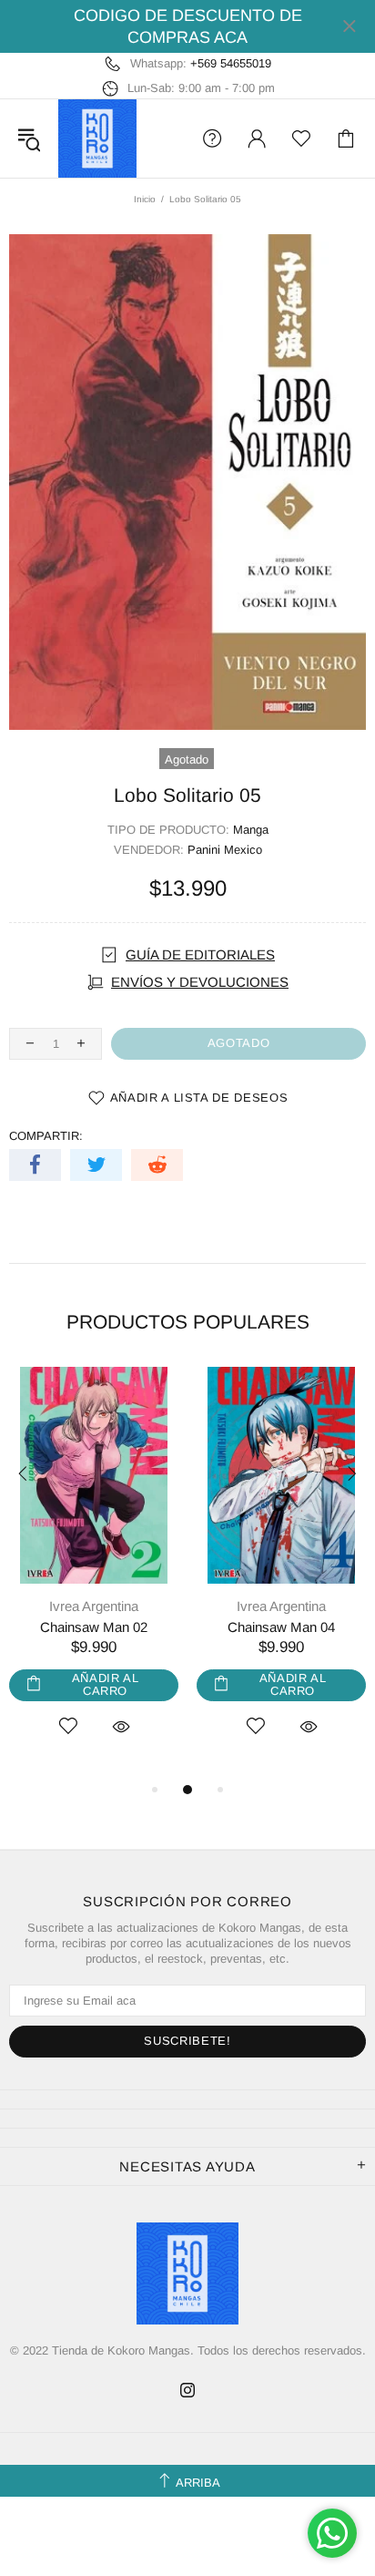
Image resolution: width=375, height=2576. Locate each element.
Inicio (145, 199)
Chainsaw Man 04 (281, 1627)
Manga (251, 830)
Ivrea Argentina (94, 1606)
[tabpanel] (94, 1573)
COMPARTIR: (46, 1136)
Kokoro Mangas (97, 139)
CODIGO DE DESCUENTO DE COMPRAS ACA (188, 26)
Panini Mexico (225, 850)
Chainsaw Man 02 (94, 1627)
